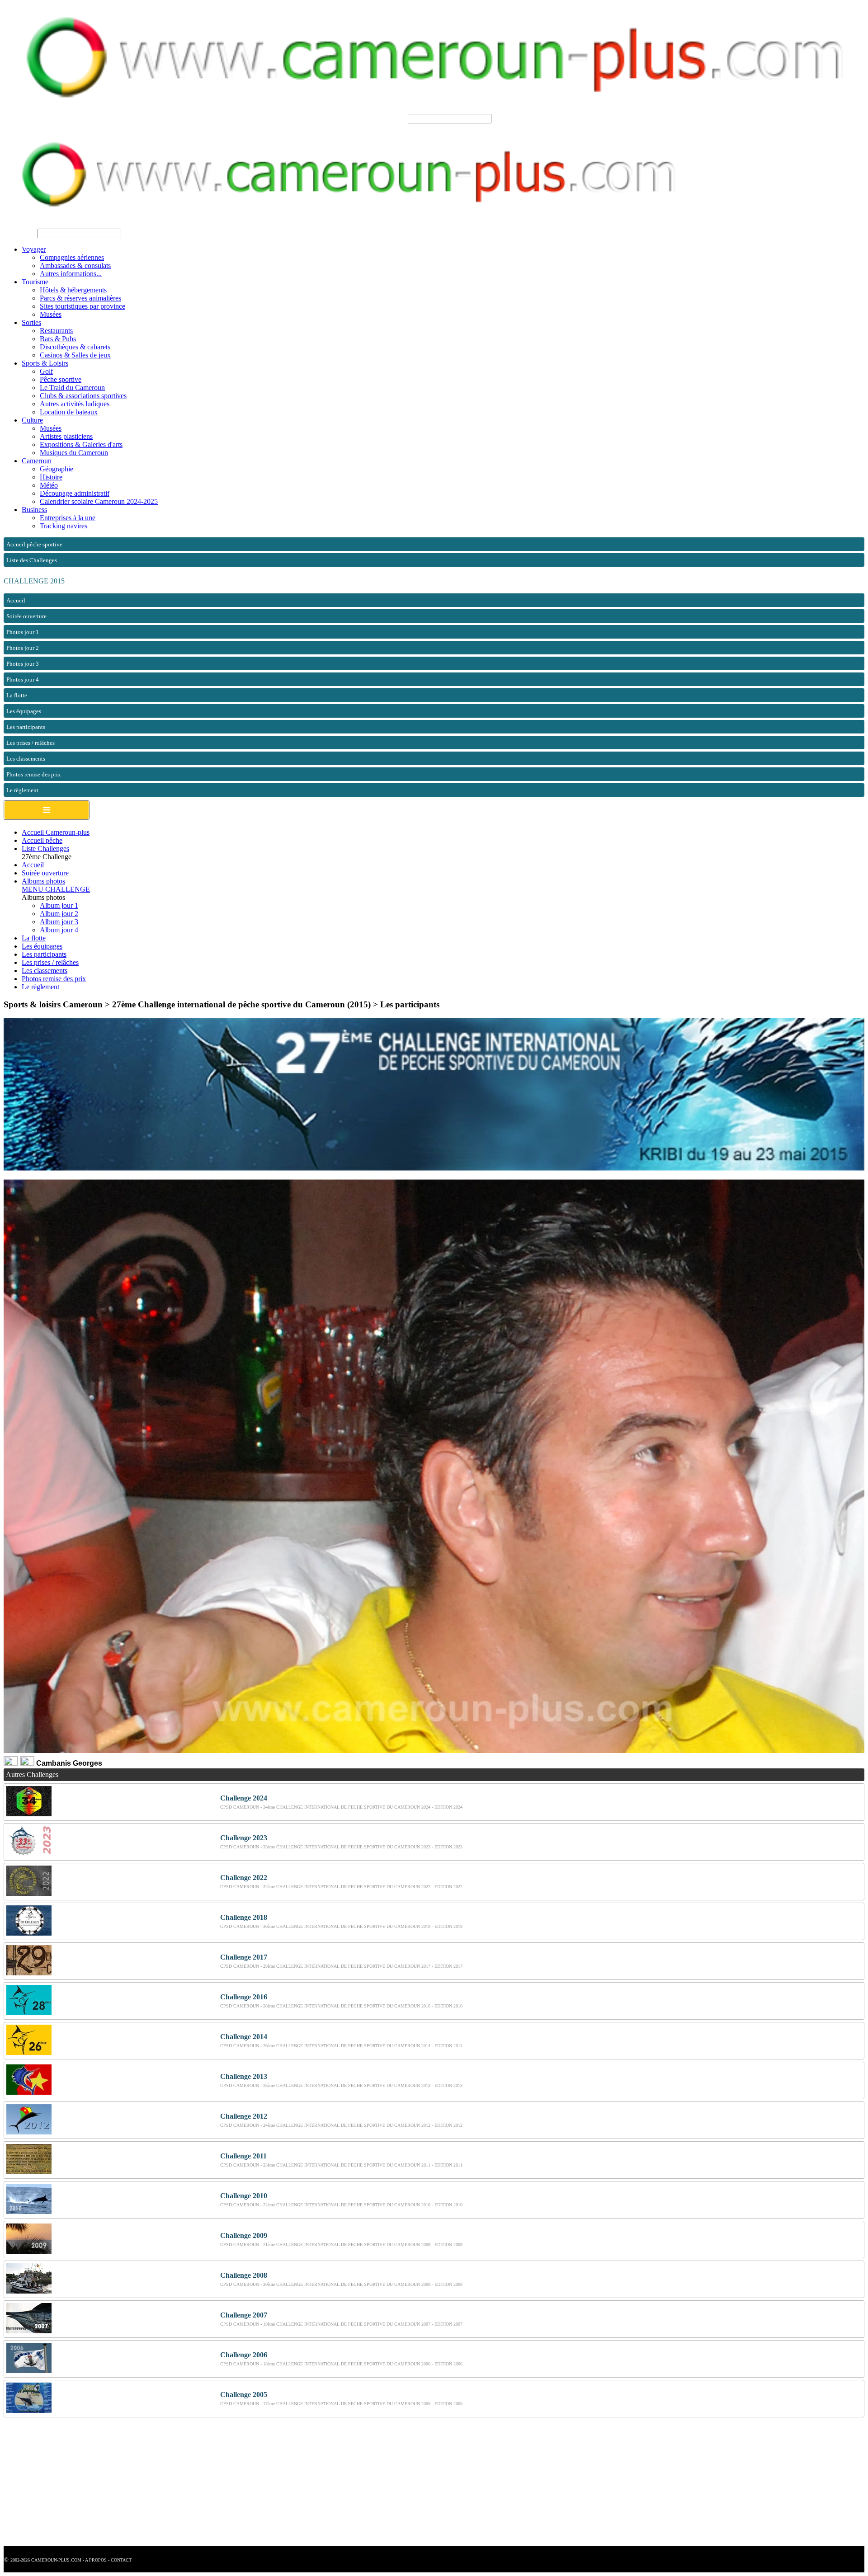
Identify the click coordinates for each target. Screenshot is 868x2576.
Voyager (34, 249)
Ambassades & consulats (75, 266)
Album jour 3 (59, 922)
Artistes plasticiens (66, 436)
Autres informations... (71, 274)
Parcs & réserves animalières (80, 298)
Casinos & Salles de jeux (75, 355)
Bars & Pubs (58, 339)
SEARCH (391, 118)
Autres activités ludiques (75, 404)
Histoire (51, 477)
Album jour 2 (59, 914)
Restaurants (56, 331)
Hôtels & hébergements (73, 290)
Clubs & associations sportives (83, 396)
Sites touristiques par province (83, 306)
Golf (46, 371)
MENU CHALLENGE (56, 889)
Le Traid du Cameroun (72, 388)
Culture (32, 420)
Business (34, 510)
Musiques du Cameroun (74, 453)
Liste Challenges (45, 848)
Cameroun (37, 461)
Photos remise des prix (54, 979)
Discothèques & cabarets (75, 347)
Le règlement (40, 987)
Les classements (45, 971)
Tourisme (35, 282)
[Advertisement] (275, 2483)
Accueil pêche (42, 840)
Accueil (33, 865)
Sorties (31, 322)
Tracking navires (64, 526)
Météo (49, 485)
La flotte (34, 938)
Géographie (57, 469)
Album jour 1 (59, 905)
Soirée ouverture (45, 873)
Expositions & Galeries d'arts (81, 444)
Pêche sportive (61, 379)
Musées (51, 314)
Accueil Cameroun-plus (56, 832)
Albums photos (43, 881)
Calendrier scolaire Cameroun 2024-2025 (99, 501)
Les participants (44, 954)
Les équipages (42, 946)
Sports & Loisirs (45, 363)
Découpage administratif (75, 493)
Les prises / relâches (50, 962)
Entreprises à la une (68, 518)
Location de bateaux (69, 412)
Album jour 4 (59, 930)
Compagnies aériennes (72, 257)
